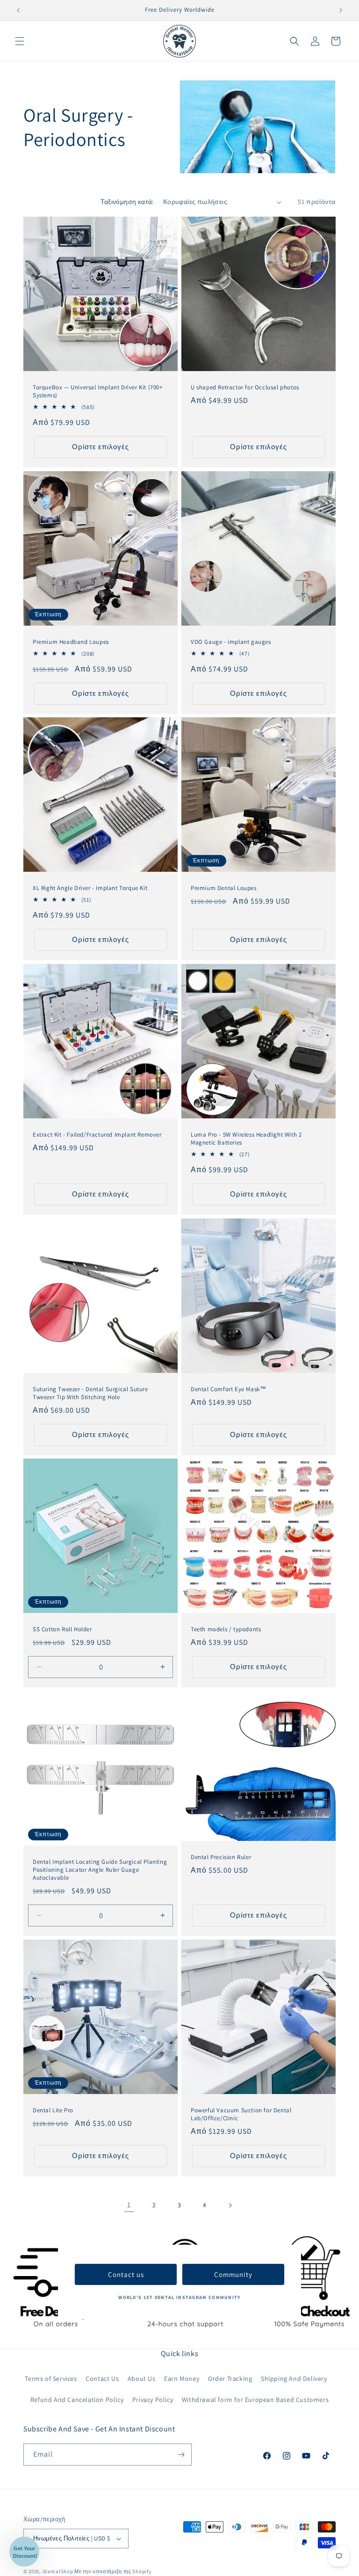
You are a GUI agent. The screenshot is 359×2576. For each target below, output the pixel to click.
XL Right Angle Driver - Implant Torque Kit (90, 888)
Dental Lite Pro (53, 2110)
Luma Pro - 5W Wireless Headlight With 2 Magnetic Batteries (246, 1139)
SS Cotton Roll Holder (62, 1629)
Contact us (126, 2274)
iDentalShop (58, 2571)
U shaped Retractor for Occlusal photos (245, 387)
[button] (20, 41)
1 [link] (129, 2205)
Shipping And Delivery (294, 2379)
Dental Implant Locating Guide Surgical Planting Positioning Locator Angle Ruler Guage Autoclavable (100, 1870)
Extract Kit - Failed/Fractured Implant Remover (97, 1135)
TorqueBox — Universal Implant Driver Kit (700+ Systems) (98, 391)
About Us (142, 2379)
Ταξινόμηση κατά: (127, 202)
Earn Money (182, 2379)
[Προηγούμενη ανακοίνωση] (18, 10)
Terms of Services (51, 2379)
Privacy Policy (153, 2400)
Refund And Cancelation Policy (77, 2400)
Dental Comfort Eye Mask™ (228, 1389)
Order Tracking (230, 2379)
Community (233, 2274)
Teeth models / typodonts (226, 1629)
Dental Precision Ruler (221, 1858)
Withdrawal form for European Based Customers (255, 2400)
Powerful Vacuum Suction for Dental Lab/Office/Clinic (241, 2114)
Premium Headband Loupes (71, 642)
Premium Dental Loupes (224, 888)
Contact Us (102, 2379)
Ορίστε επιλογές (101, 447)
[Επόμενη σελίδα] (230, 2205)
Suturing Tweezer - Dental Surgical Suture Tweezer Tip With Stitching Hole (90, 1393)
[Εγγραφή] (181, 2455)
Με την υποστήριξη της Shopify (113, 2571)
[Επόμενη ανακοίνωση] (341, 10)
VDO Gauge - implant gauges (231, 642)
